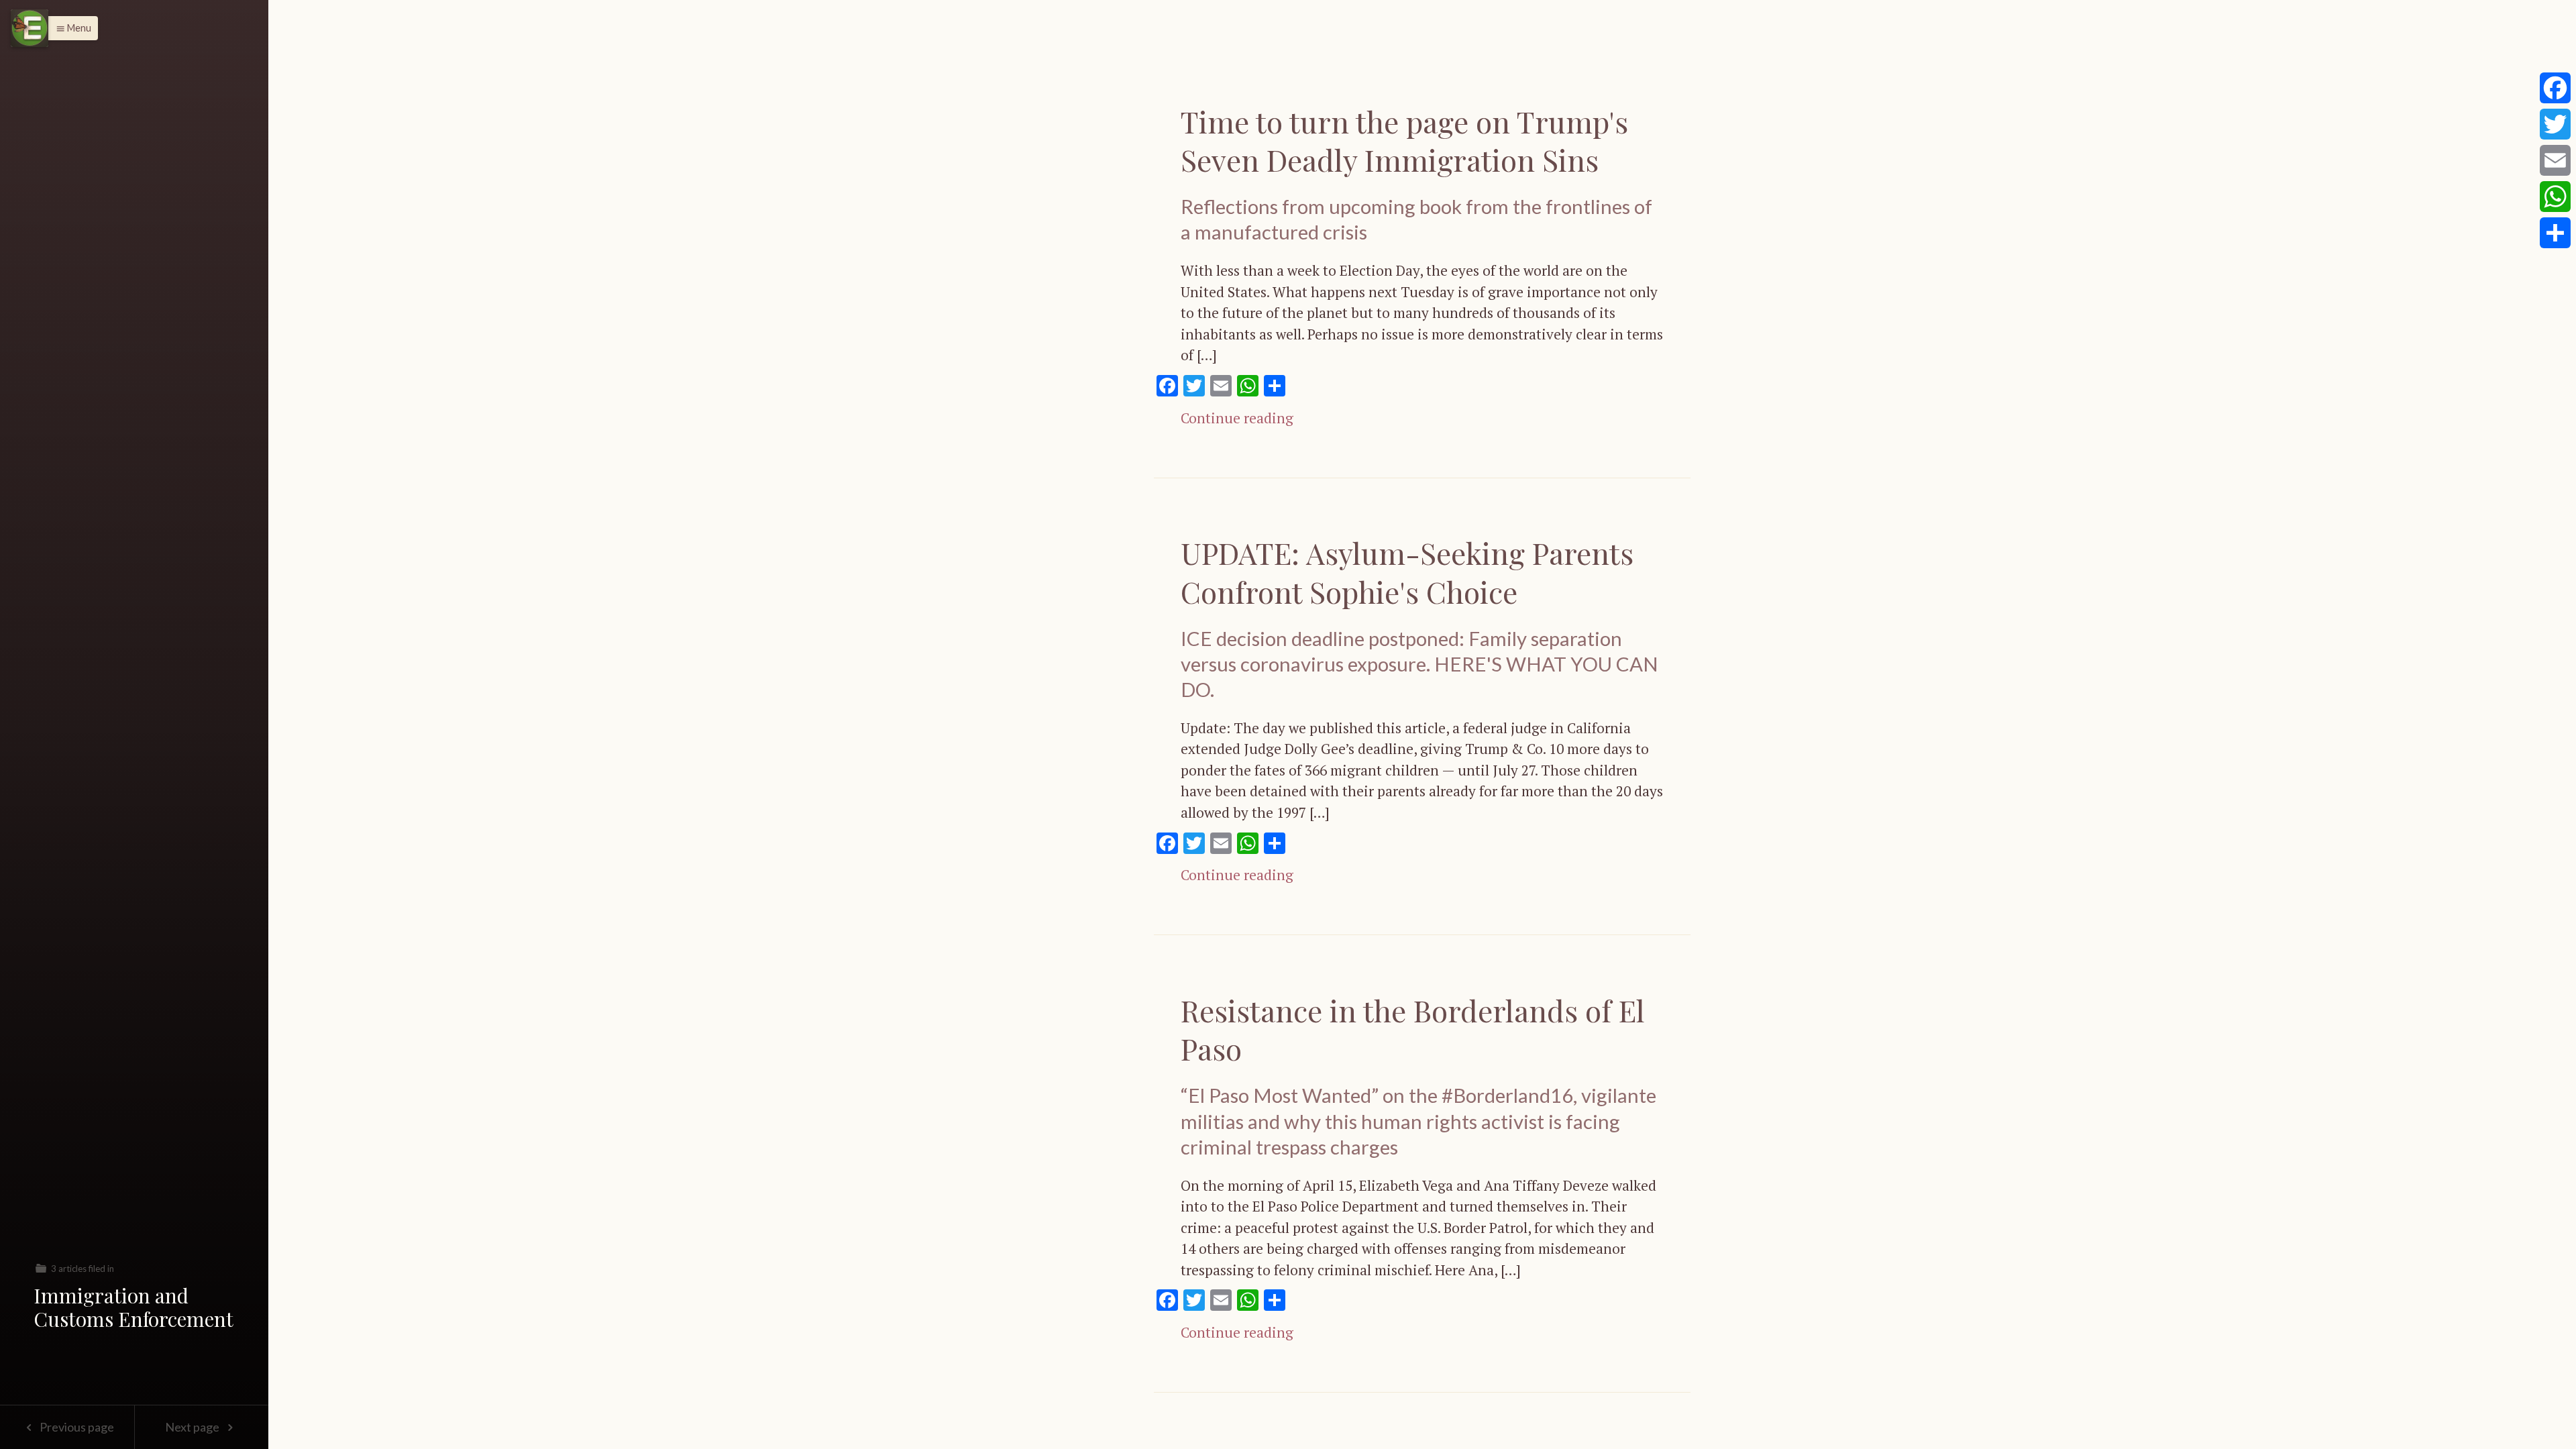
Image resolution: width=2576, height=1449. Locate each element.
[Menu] (30, 28)
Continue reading (1237, 418)
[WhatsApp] (2555, 197)
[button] (70, 28)
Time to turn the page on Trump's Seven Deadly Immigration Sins (1404, 140)
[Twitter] (2555, 124)
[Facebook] (2555, 88)
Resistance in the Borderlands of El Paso (1413, 1029)
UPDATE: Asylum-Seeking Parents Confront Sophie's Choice (1407, 572)
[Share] (2555, 233)
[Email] (2555, 160)
